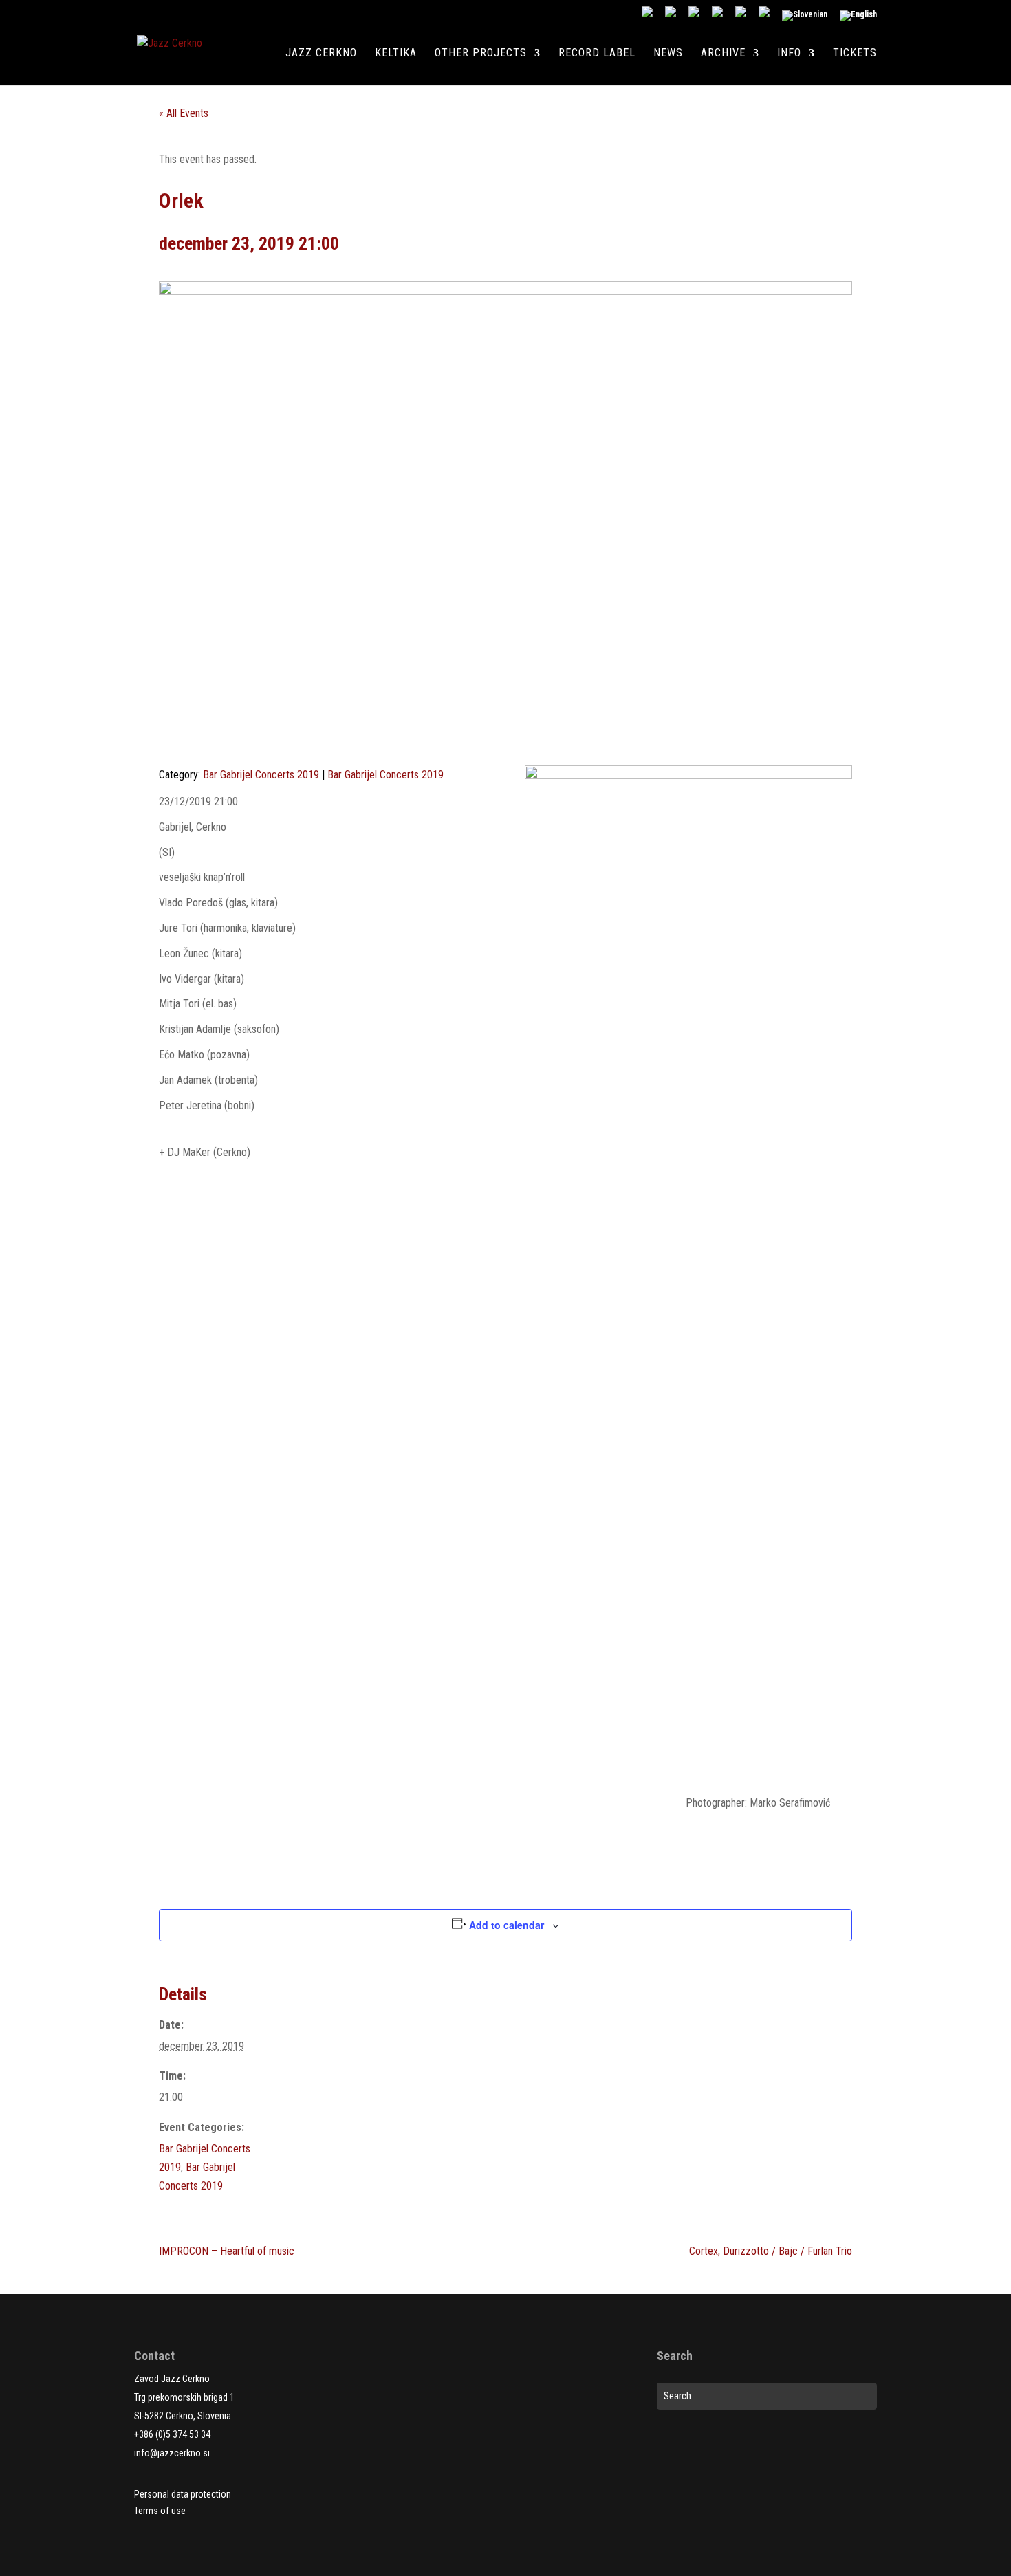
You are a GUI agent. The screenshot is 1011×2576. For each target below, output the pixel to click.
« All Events (184, 113)
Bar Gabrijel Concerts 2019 (261, 775)
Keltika (396, 54)
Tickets (855, 54)
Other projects (481, 54)
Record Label (597, 54)
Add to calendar (507, 1925)
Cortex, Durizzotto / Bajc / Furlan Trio (771, 2251)
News (668, 54)
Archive (723, 54)
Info (789, 54)
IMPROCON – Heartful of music (227, 2251)
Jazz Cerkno (321, 54)
